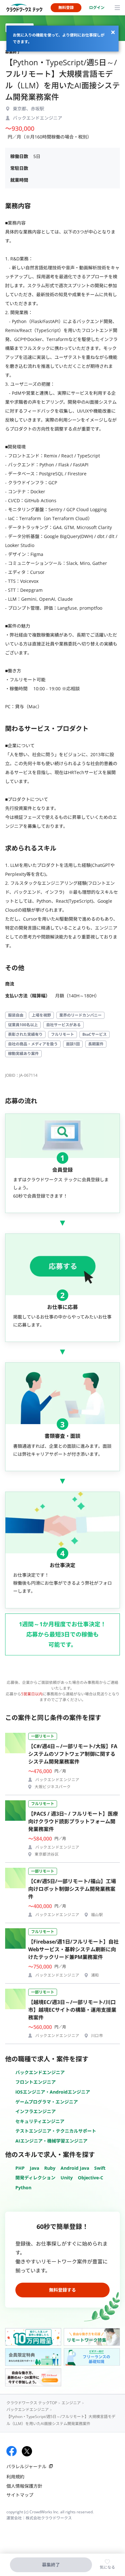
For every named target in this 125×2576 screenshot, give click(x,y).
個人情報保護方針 (24, 2486)
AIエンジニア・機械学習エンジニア (51, 2141)
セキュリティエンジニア (40, 2121)
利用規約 (15, 2477)
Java (34, 2168)
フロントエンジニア (36, 2082)
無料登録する (63, 2290)
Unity (67, 2178)
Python (23, 2188)
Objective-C (91, 2178)
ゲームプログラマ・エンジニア (47, 2102)
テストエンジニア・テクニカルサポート (56, 2131)
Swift (100, 2168)
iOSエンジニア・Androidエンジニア (53, 2092)
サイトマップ (20, 2495)
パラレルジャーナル (26, 2466)
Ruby (50, 2168)
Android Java (75, 2168)
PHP (20, 2168)
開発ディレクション (35, 2178)
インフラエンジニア (36, 2111)
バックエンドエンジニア (40, 2072)
